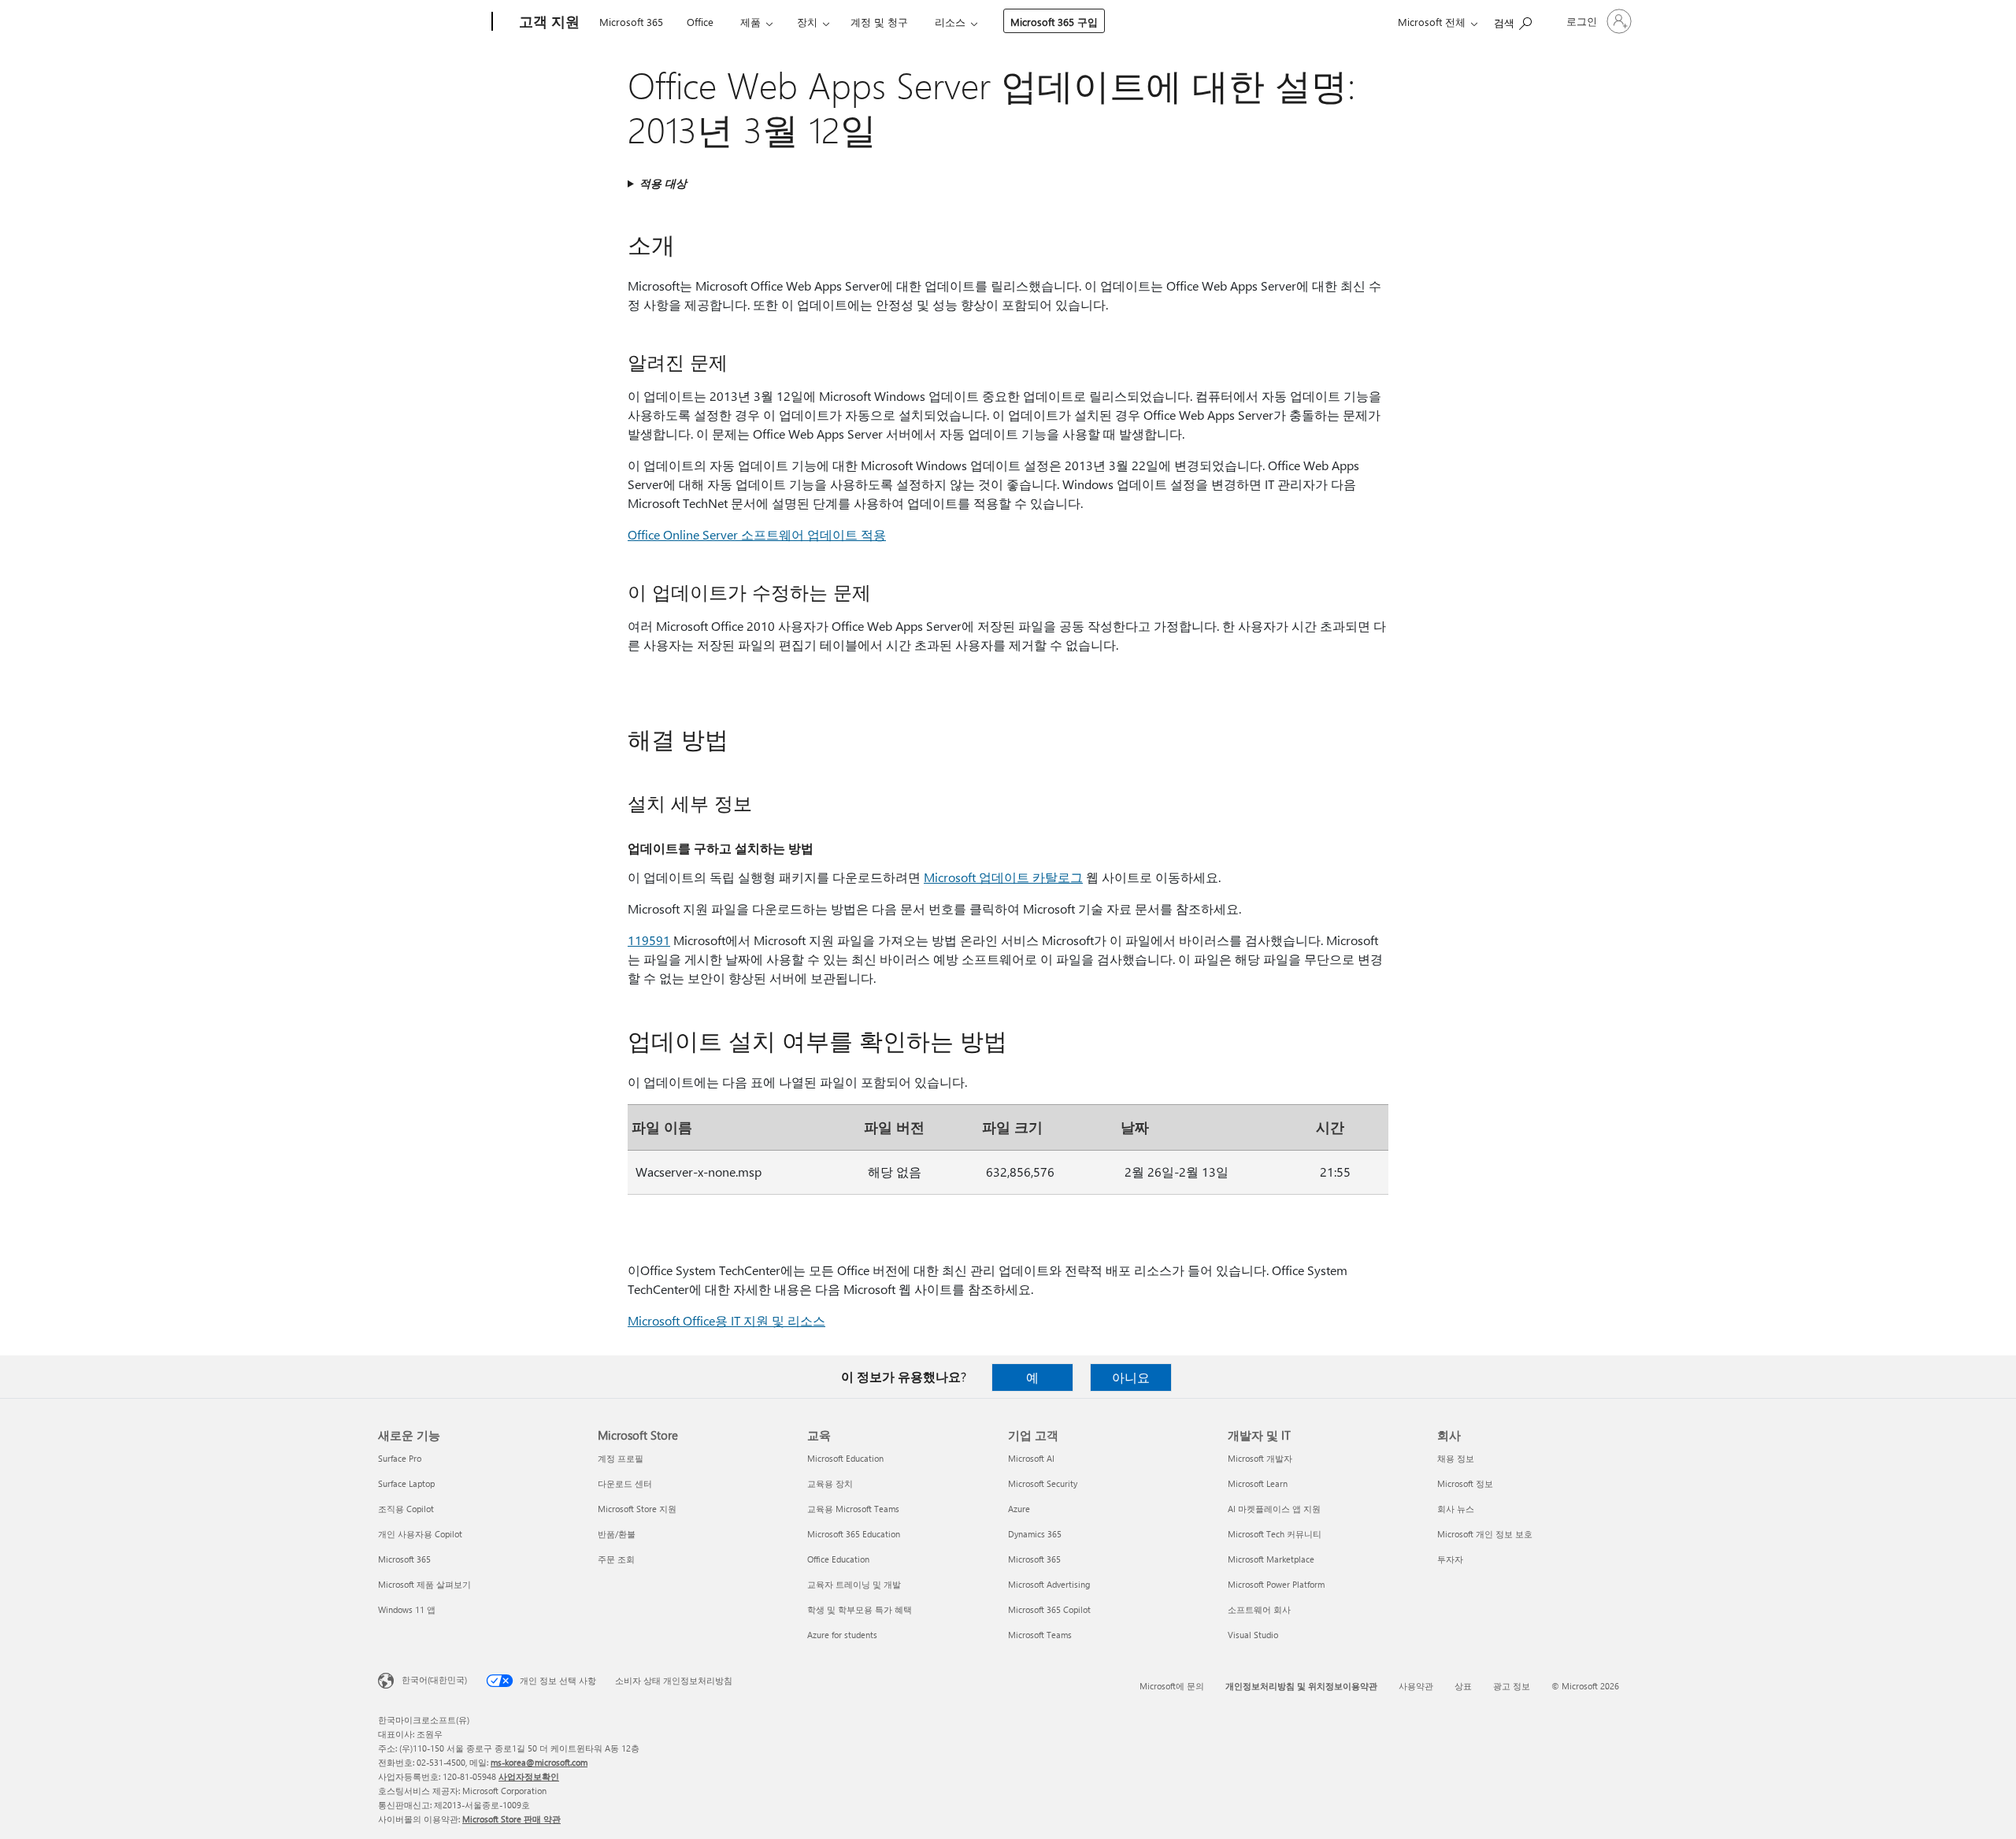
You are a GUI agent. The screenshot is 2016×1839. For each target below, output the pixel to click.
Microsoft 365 (631, 22)
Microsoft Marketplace (1271, 1559)
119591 (649, 940)
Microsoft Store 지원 (637, 1509)
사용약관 (1416, 1686)
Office (700, 22)
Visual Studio (1253, 1635)
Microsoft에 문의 (1172, 1686)
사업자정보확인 (529, 1776)
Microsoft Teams (1040, 1635)
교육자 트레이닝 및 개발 (854, 1584)
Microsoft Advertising (1049, 1584)
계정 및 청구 (879, 22)
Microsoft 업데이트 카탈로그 (1003, 877)
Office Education (838, 1559)
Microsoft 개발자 (1260, 1458)
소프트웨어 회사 (1259, 1609)
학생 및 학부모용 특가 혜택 (860, 1609)
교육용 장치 (830, 1483)
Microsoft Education (845, 1458)
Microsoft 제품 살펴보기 (424, 1584)
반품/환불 (617, 1534)
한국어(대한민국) (434, 1680)
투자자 (1450, 1559)
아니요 (1131, 1377)
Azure (1019, 1509)
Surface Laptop (406, 1483)
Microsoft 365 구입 (1054, 22)
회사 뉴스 (1456, 1509)
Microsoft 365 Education (854, 1534)
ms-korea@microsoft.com (539, 1762)
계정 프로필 (621, 1458)
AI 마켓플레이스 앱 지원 (1274, 1509)
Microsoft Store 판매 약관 (511, 1819)
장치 (807, 22)
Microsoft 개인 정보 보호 (1485, 1534)
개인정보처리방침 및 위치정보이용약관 (1301, 1686)
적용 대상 (663, 183)
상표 (1463, 1686)
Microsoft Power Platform (1276, 1584)
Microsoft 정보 (1465, 1483)
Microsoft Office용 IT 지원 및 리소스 (726, 1320)
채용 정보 (1456, 1458)
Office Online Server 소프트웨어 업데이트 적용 (757, 534)
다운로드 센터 (625, 1483)
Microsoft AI (1031, 1458)
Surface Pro (400, 1458)
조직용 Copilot (406, 1509)
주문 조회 (616, 1559)
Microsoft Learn (1258, 1483)
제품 (750, 22)
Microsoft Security (1043, 1483)
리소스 (950, 22)
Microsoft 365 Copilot (1049, 1609)
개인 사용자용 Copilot (420, 1534)
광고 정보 (1512, 1686)
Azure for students (842, 1635)
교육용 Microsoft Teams (853, 1509)
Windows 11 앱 (407, 1609)
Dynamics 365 (1035, 1534)
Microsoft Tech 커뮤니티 (1275, 1534)
